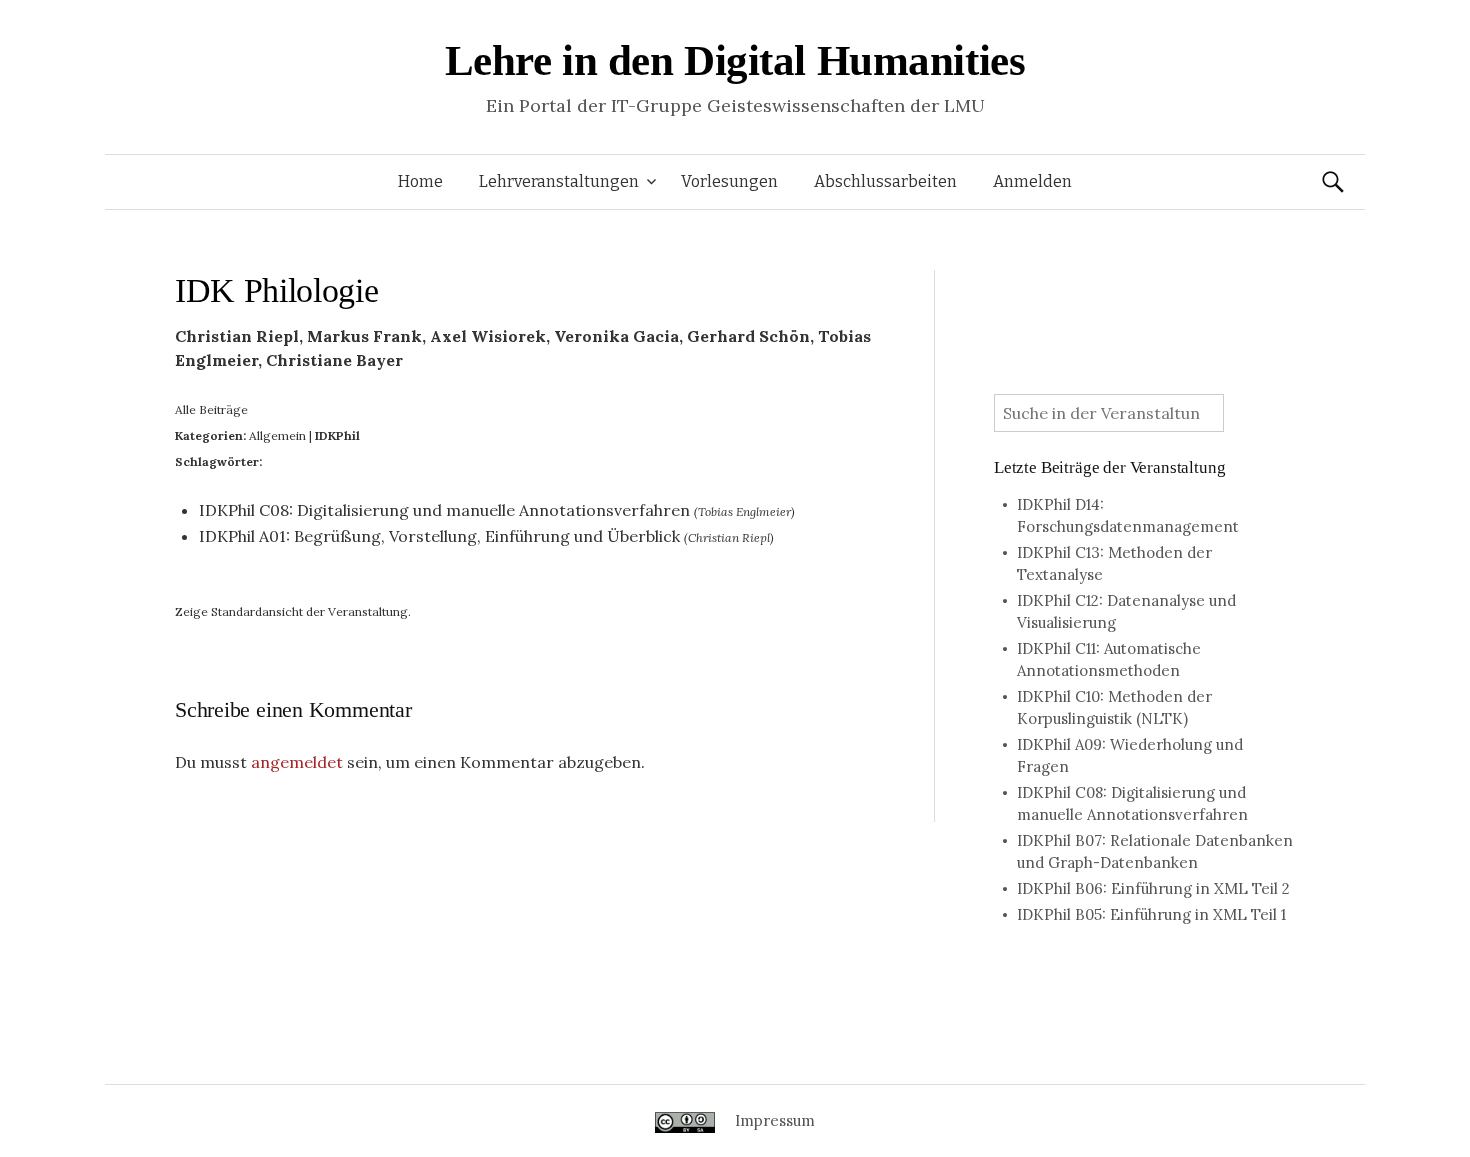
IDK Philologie (276, 290)
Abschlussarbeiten (885, 181)
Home (420, 181)
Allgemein (277, 435)
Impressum (775, 1120)
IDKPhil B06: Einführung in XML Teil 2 (1153, 888)
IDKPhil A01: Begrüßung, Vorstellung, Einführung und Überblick (439, 536)
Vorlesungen (729, 181)
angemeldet (297, 762)
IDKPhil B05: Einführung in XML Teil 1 (1151, 914)
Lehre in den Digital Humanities (735, 60)
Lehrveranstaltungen (559, 181)
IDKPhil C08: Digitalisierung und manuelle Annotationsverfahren (444, 510)
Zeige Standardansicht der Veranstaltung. (293, 611)
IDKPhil (337, 435)
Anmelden (1032, 181)
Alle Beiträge (211, 409)
